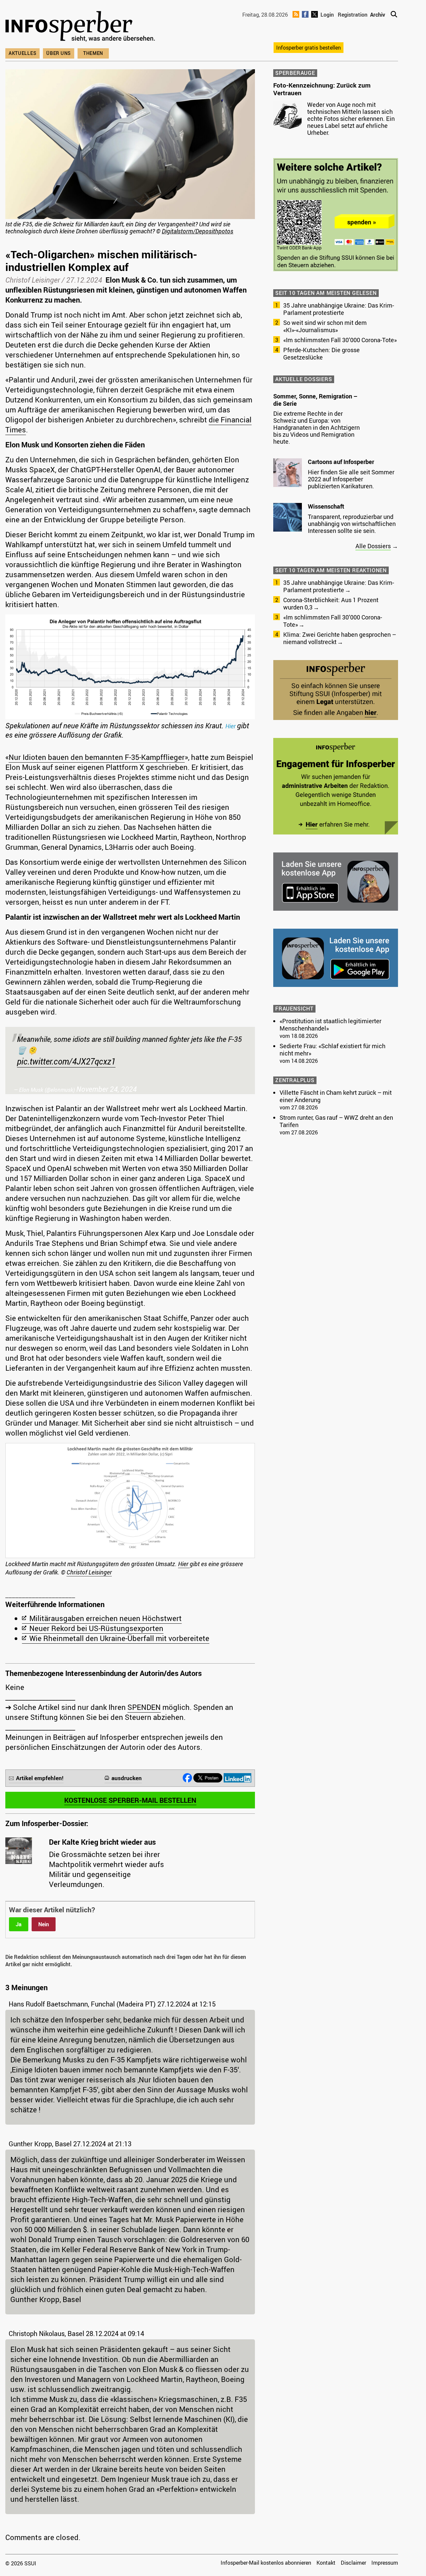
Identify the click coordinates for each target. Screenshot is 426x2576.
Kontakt (326, 2563)
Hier (231, 726)
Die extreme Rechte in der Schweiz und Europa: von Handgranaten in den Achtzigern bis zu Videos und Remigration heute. (317, 427)
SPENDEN (144, 1707)
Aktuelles (22, 53)
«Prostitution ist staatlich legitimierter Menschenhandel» (330, 1025)
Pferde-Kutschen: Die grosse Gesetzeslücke (321, 353)
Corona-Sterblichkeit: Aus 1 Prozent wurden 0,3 (331, 603)
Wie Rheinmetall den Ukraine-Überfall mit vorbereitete (119, 1638)
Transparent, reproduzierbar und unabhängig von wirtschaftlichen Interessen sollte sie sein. (352, 524)
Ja (19, 1924)
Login (327, 15)
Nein (44, 1924)
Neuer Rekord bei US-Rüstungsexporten (96, 1628)
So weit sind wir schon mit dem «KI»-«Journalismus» (325, 326)
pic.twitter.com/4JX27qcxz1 (66, 1061)
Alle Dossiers (373, 546)
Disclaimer (353, 2563)
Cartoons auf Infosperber (341, 462)
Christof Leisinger (33, 280)
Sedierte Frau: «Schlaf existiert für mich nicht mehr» (332, 1050)
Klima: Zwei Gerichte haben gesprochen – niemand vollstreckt (340, 638)
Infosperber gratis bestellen (309, 48)
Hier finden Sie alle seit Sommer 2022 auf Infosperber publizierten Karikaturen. (351, 479)
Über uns (59, 53)
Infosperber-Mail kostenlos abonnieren (266, 2563)
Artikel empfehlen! (40, 1778)
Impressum (385, 2563)
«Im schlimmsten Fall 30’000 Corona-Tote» (340, 340)
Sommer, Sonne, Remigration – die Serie (315, 400)
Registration (353, 15)
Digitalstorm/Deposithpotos (198, 231)
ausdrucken (127, 1778)
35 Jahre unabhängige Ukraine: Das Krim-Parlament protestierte (339, 309)
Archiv (378, 15)
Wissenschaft (326, 506)
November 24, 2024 (106, 1089)
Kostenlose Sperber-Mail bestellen (130, 1800)
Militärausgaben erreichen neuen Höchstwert (106, 1618)
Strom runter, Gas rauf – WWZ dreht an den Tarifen (336, 1121)
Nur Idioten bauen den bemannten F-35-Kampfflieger (97, 757)
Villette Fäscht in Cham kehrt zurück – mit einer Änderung (336, 1096)
